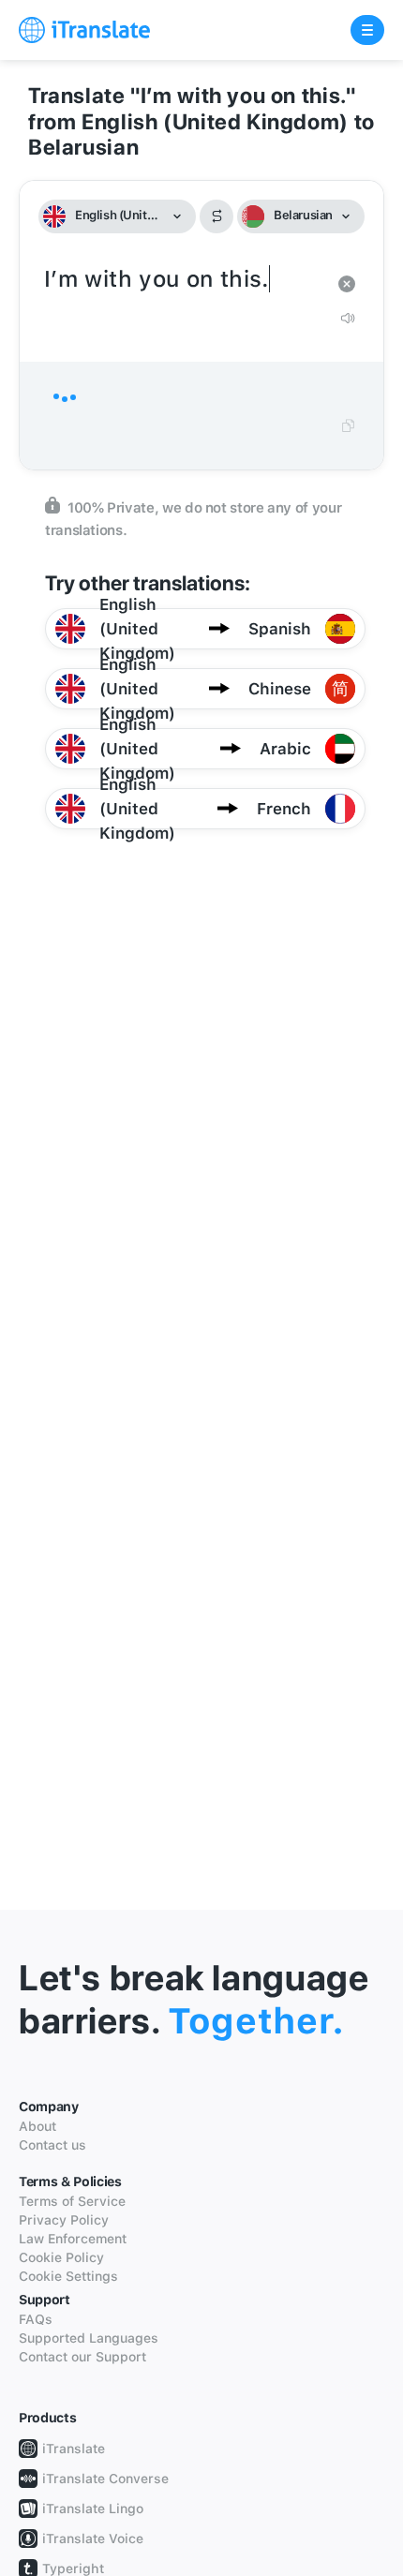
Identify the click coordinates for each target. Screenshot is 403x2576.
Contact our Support (82, 2357)
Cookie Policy (61, 2257)
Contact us (52, 2145)
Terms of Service (72, 2201)
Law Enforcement (73, 2239)
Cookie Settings (68, 2276)
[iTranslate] (84, 30)
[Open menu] (367, 30)
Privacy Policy (64, 2220)
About (37, 2126)
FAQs (36, 2319)
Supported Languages (89, 2338)
